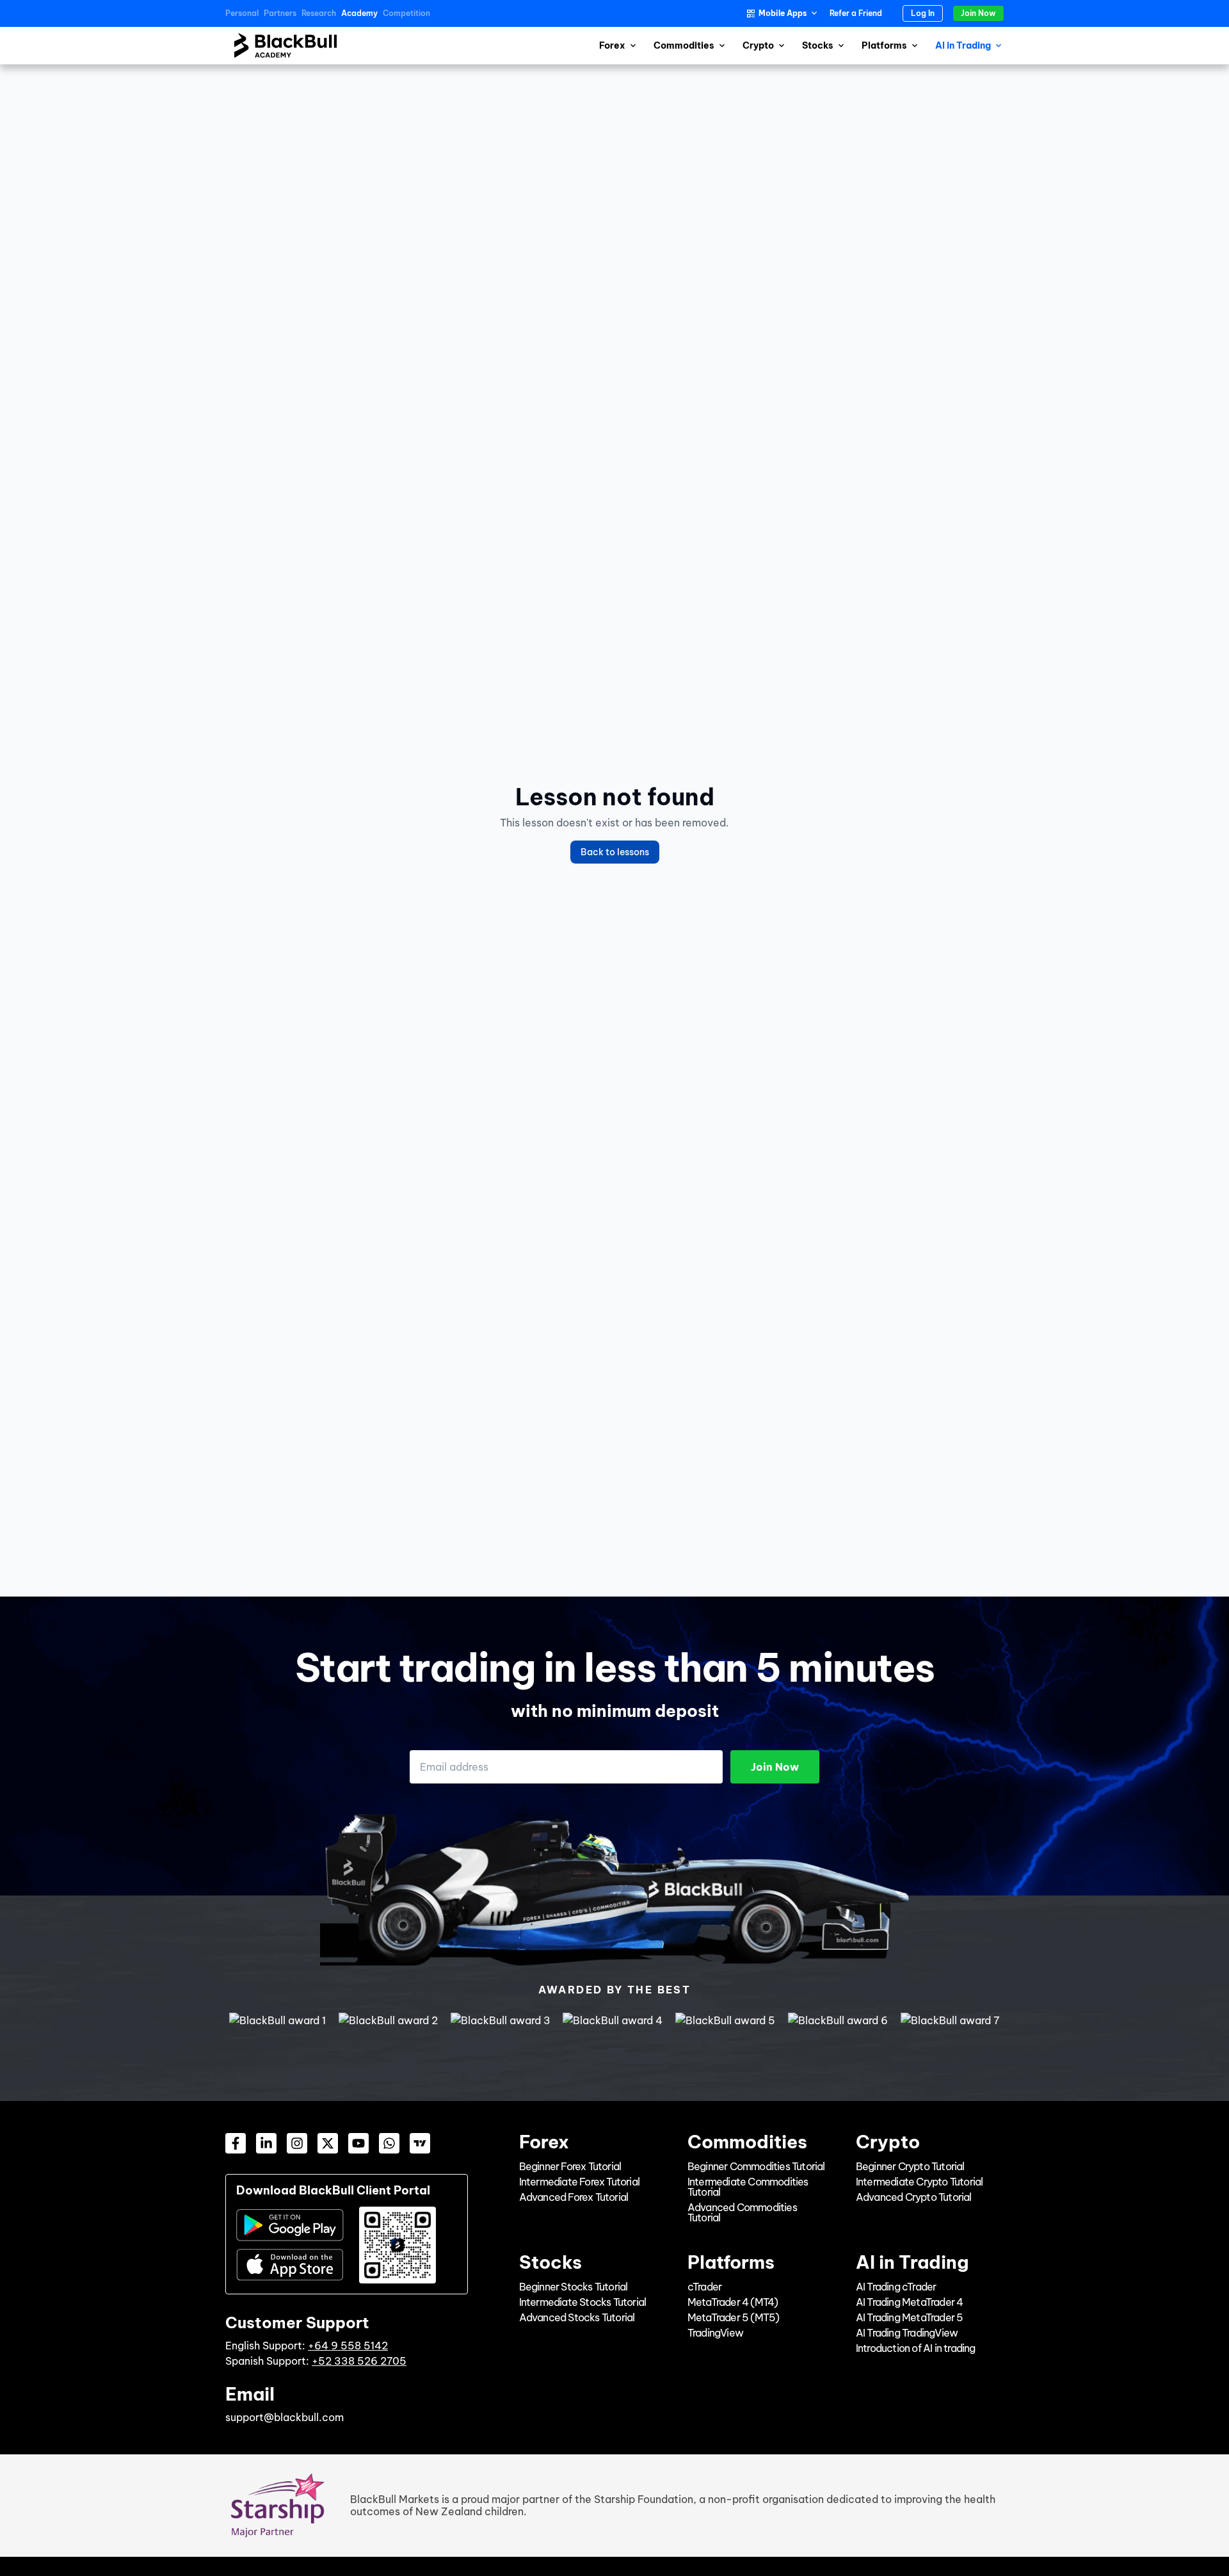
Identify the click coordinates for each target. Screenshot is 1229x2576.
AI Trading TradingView (907, 2333)
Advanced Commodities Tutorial (742, 2212)
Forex (612, 45)
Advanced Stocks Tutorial (577, 2317)
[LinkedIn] (266, 2143)
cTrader (704, 2287)
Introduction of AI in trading (916, 2348)
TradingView (715, 2333)
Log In (923, 13)
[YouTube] (358, 2143)
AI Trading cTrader (896, 2287)
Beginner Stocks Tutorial (574, 2287)
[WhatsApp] (389, 2143)
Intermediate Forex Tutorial (579, 2182)
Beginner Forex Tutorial (570, 2166)
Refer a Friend (856, 13)
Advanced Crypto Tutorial (914, 2197)
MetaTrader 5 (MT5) (734, 2317)
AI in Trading (963, 45)
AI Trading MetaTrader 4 (910, 2302)
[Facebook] (236, 2143)
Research (319, 13)
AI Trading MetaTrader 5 (910, 2317)
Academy (359, 13)
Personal (242, 13)
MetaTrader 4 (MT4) (733, 2302)
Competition (406, 13)
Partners (280, 13)
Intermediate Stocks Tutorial (583, 2302)
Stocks (818, 45)
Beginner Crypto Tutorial (910, 2166)
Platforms (884, 45)
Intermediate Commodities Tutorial (748, 2187)
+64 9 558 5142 (348, 2346)
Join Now (978, 13)
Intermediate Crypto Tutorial (920, 2182)
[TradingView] (420, 2143)
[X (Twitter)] (328, 2143)
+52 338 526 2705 (359, 2361)
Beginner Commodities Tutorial (756, 2166)
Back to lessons (615, 852)
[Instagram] (297, 2143)
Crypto (758, 45)
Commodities (684, 45)
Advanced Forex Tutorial (574, 2197)
